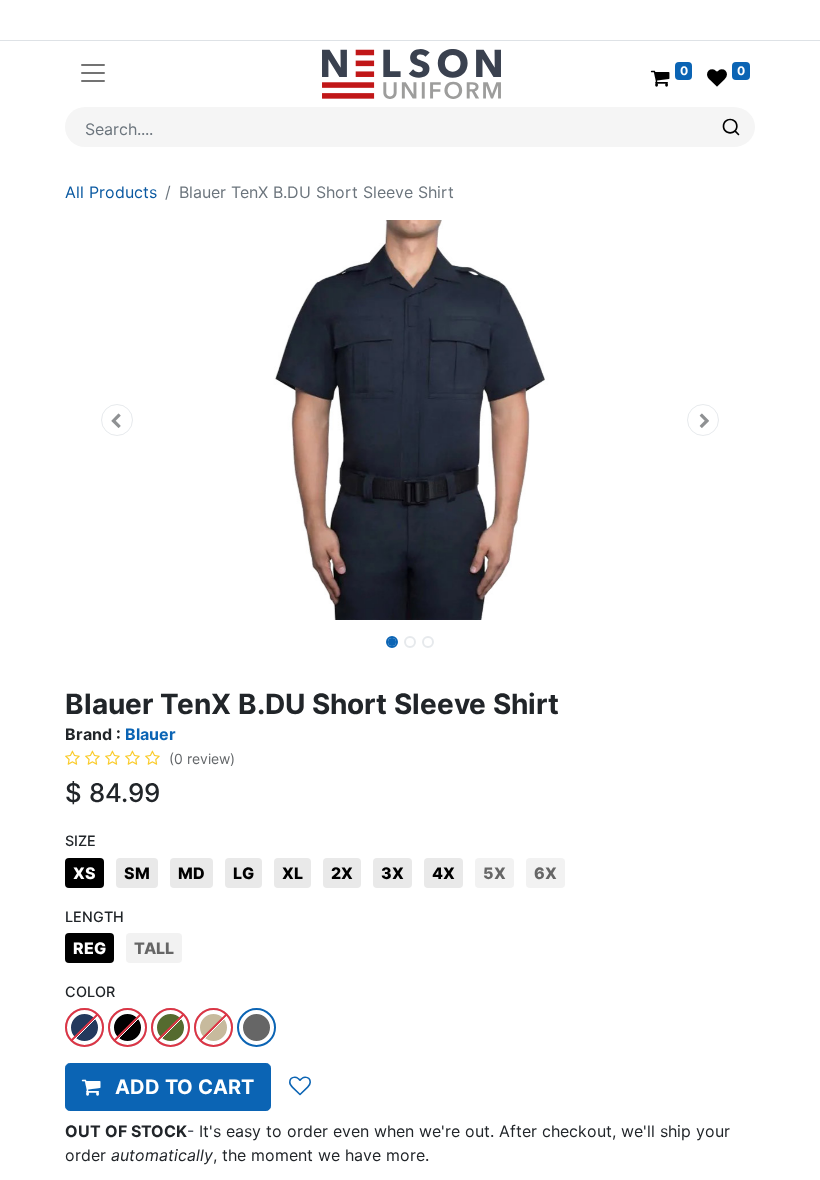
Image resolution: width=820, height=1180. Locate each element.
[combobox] (410, 127)
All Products (111, 192)
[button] (117, 420)
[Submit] (733, 127)
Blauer (150, 734)
